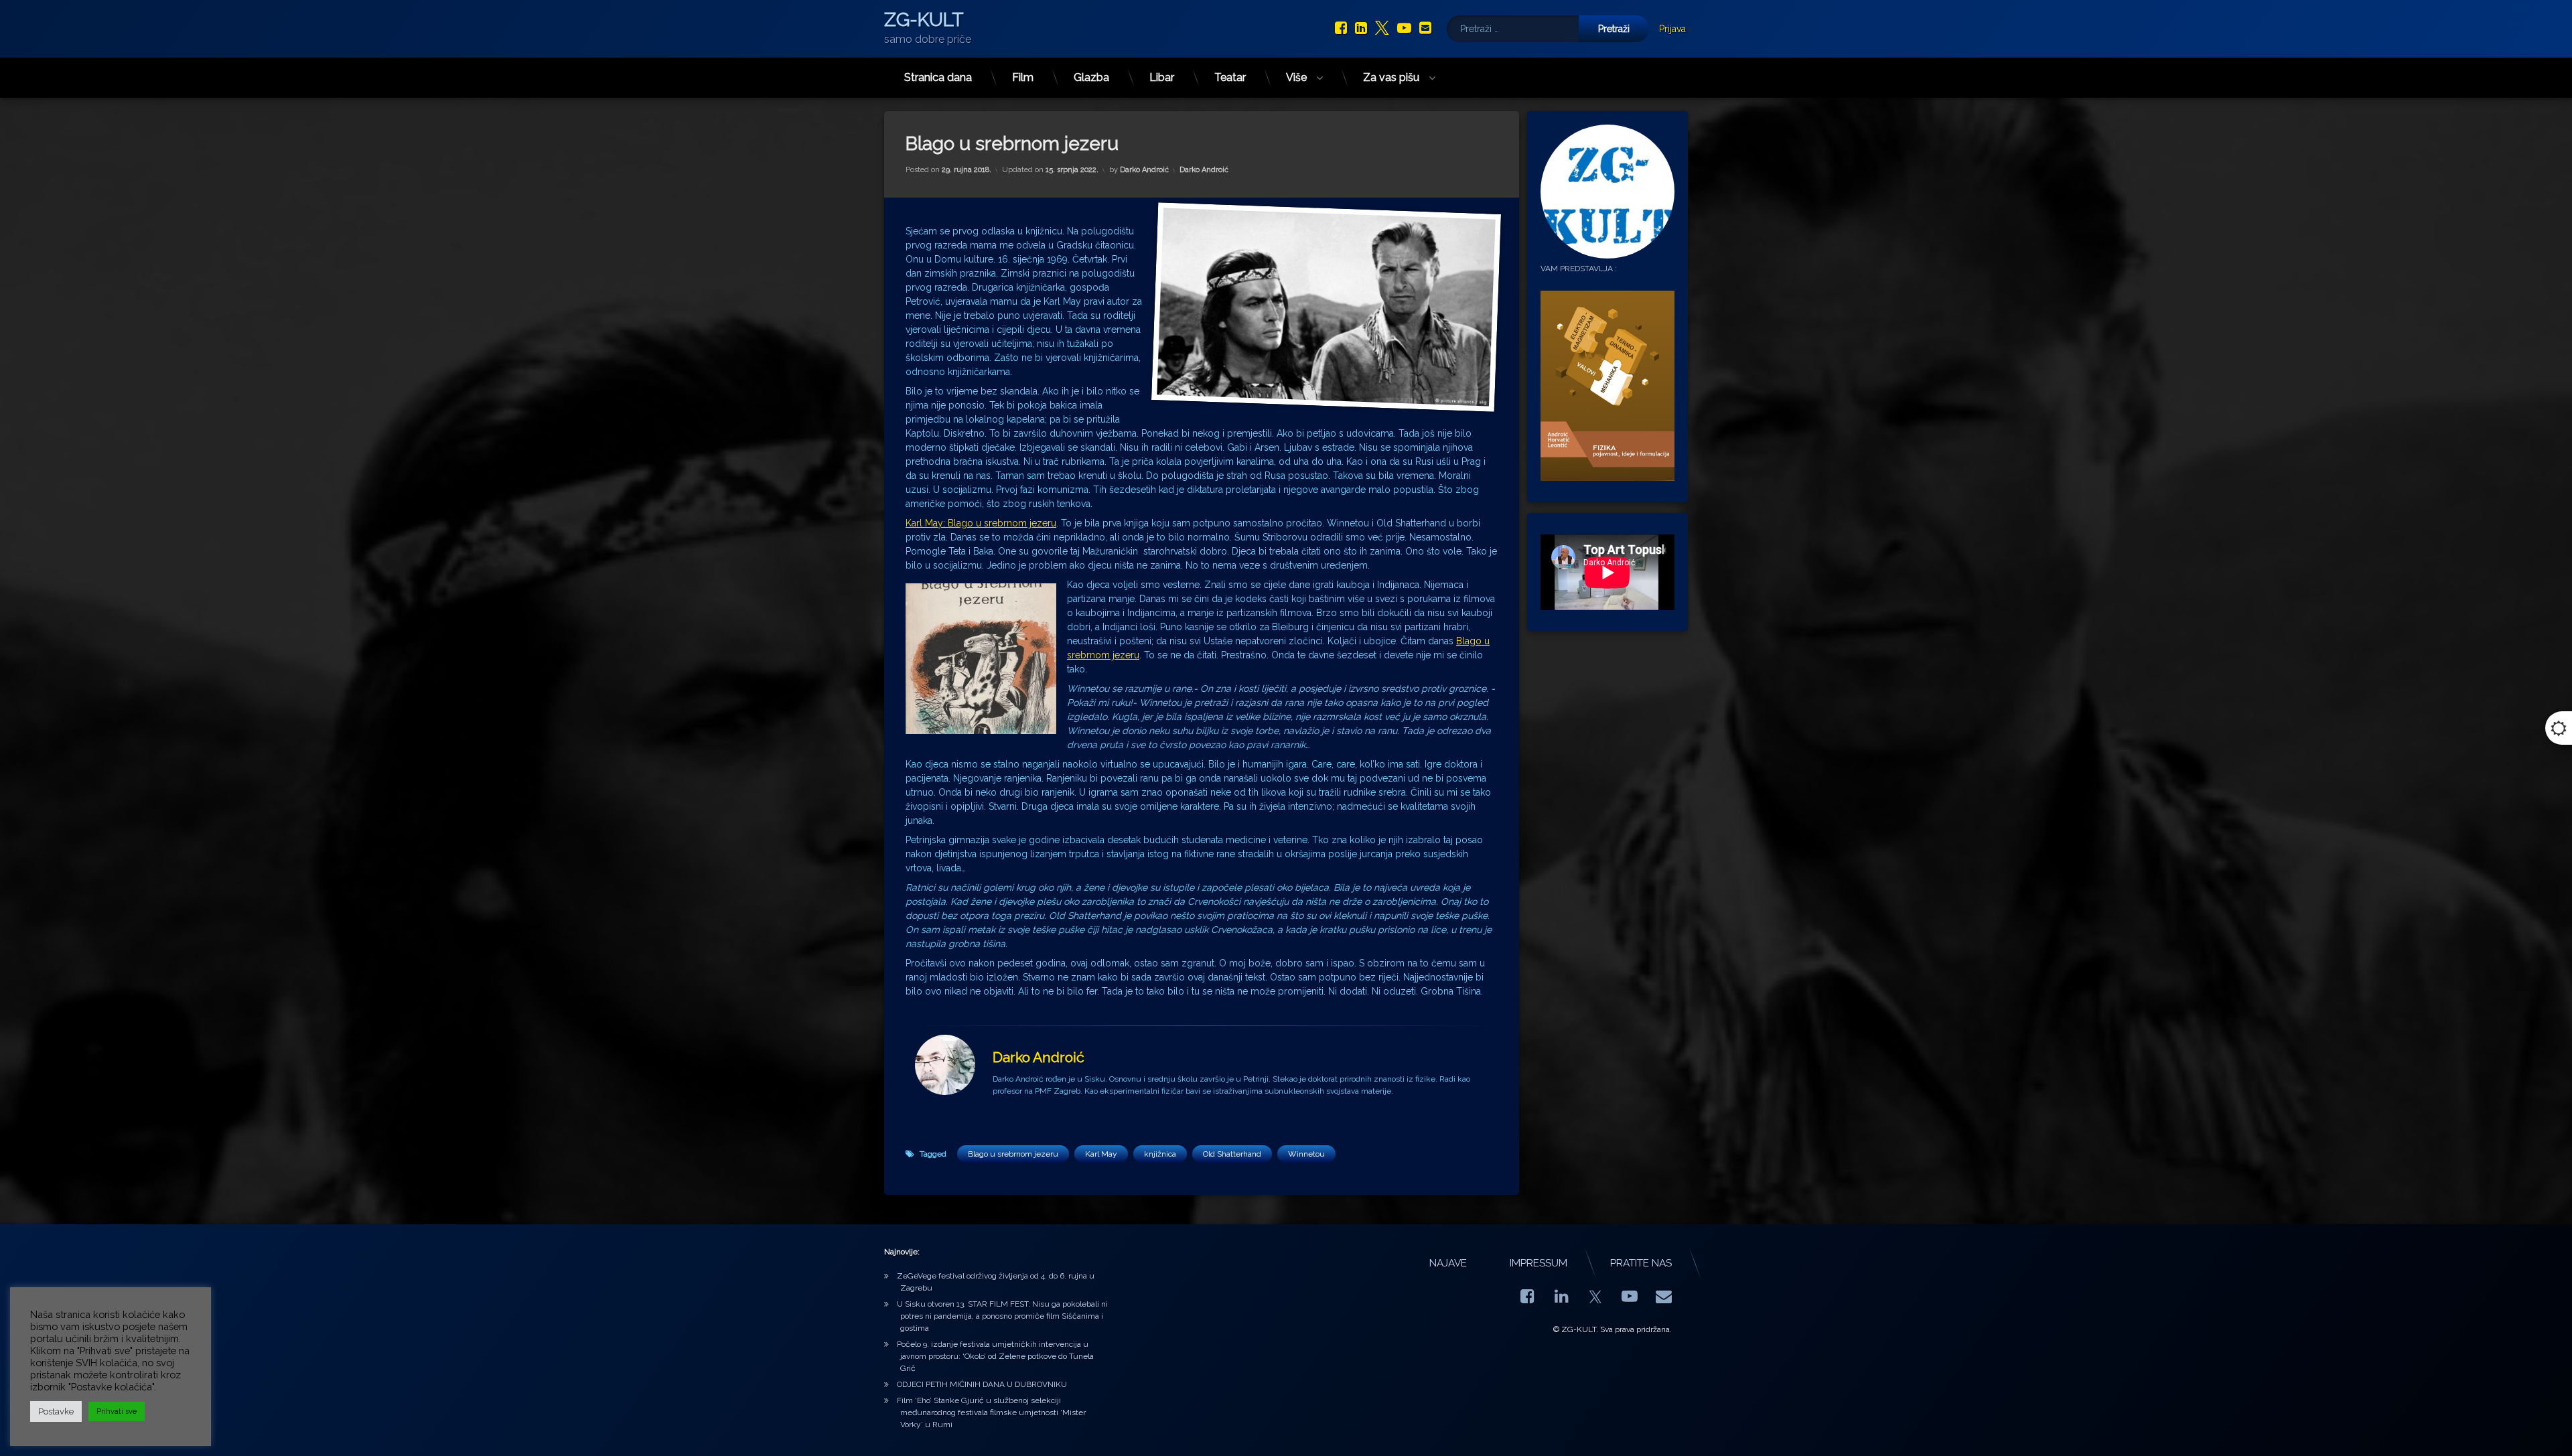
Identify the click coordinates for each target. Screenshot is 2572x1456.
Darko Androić (1144, 170)
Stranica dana (938, 77)
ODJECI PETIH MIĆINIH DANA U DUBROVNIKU (982, 1384)
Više (1296, 77)
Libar (1162, 77)
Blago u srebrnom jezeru (1013, 1154)
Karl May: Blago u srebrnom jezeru (981, 523)
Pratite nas (1641, 1263)
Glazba (1091, 77)
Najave (1448, 1263)
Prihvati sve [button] (117, 1411)
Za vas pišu (1391, 77)
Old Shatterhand (1232, 1154)
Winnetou (1306, 1154)
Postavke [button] (56, 1411)
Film (1023, 77)
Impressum (1539, 1263)
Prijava (1672, 29)
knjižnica (1160, 1154)
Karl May (1101, 1154)
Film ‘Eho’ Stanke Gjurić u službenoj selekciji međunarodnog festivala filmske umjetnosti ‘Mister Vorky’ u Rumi (991, 1412)
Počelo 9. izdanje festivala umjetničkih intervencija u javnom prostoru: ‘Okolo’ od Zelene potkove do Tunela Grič (995, 1356)
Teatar (1230, 77)
